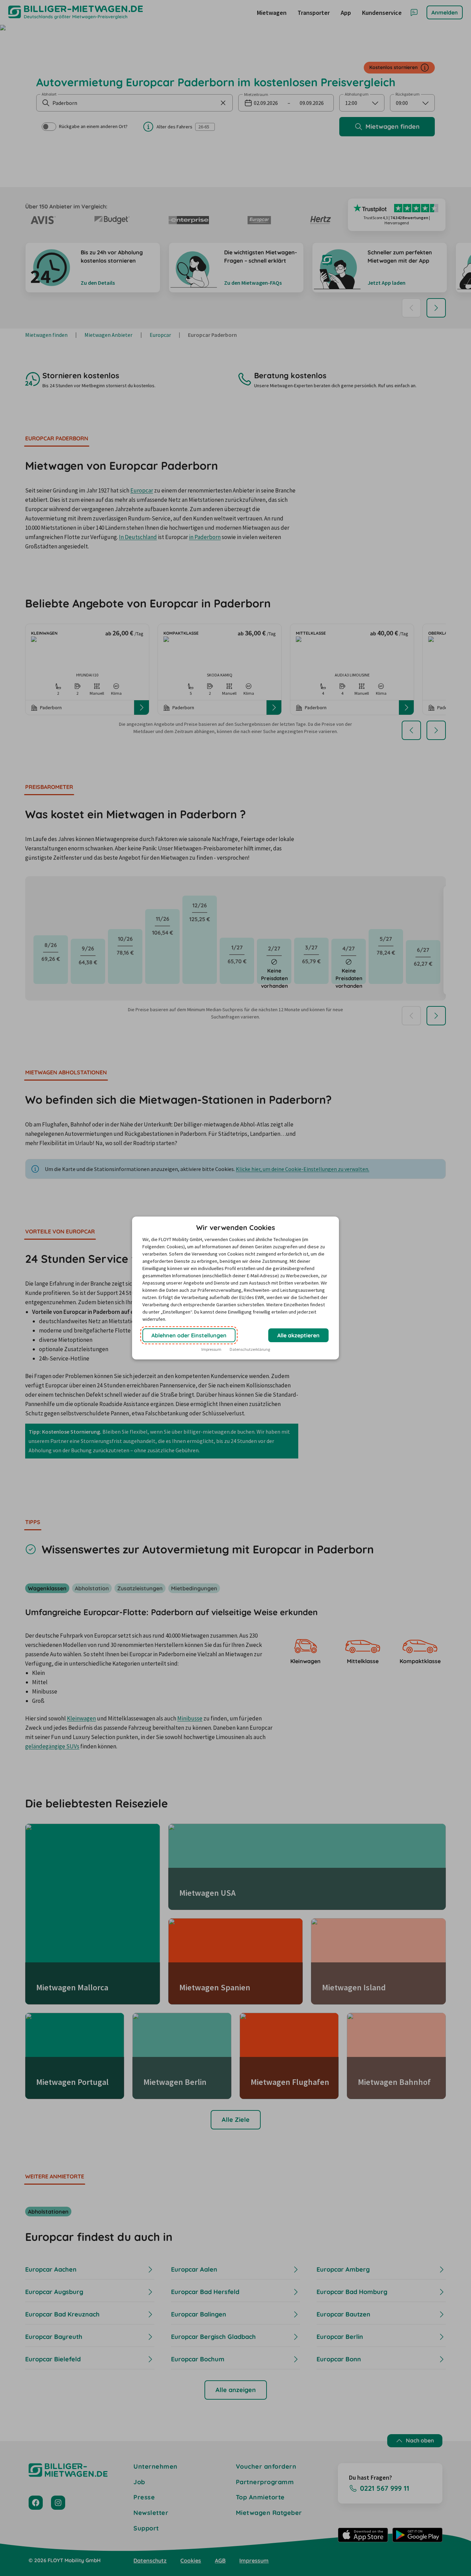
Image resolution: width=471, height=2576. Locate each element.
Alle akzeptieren (298, 1335)
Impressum (211, 1349)
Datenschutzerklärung (250, 1349)
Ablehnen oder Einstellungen (189, 1335)
